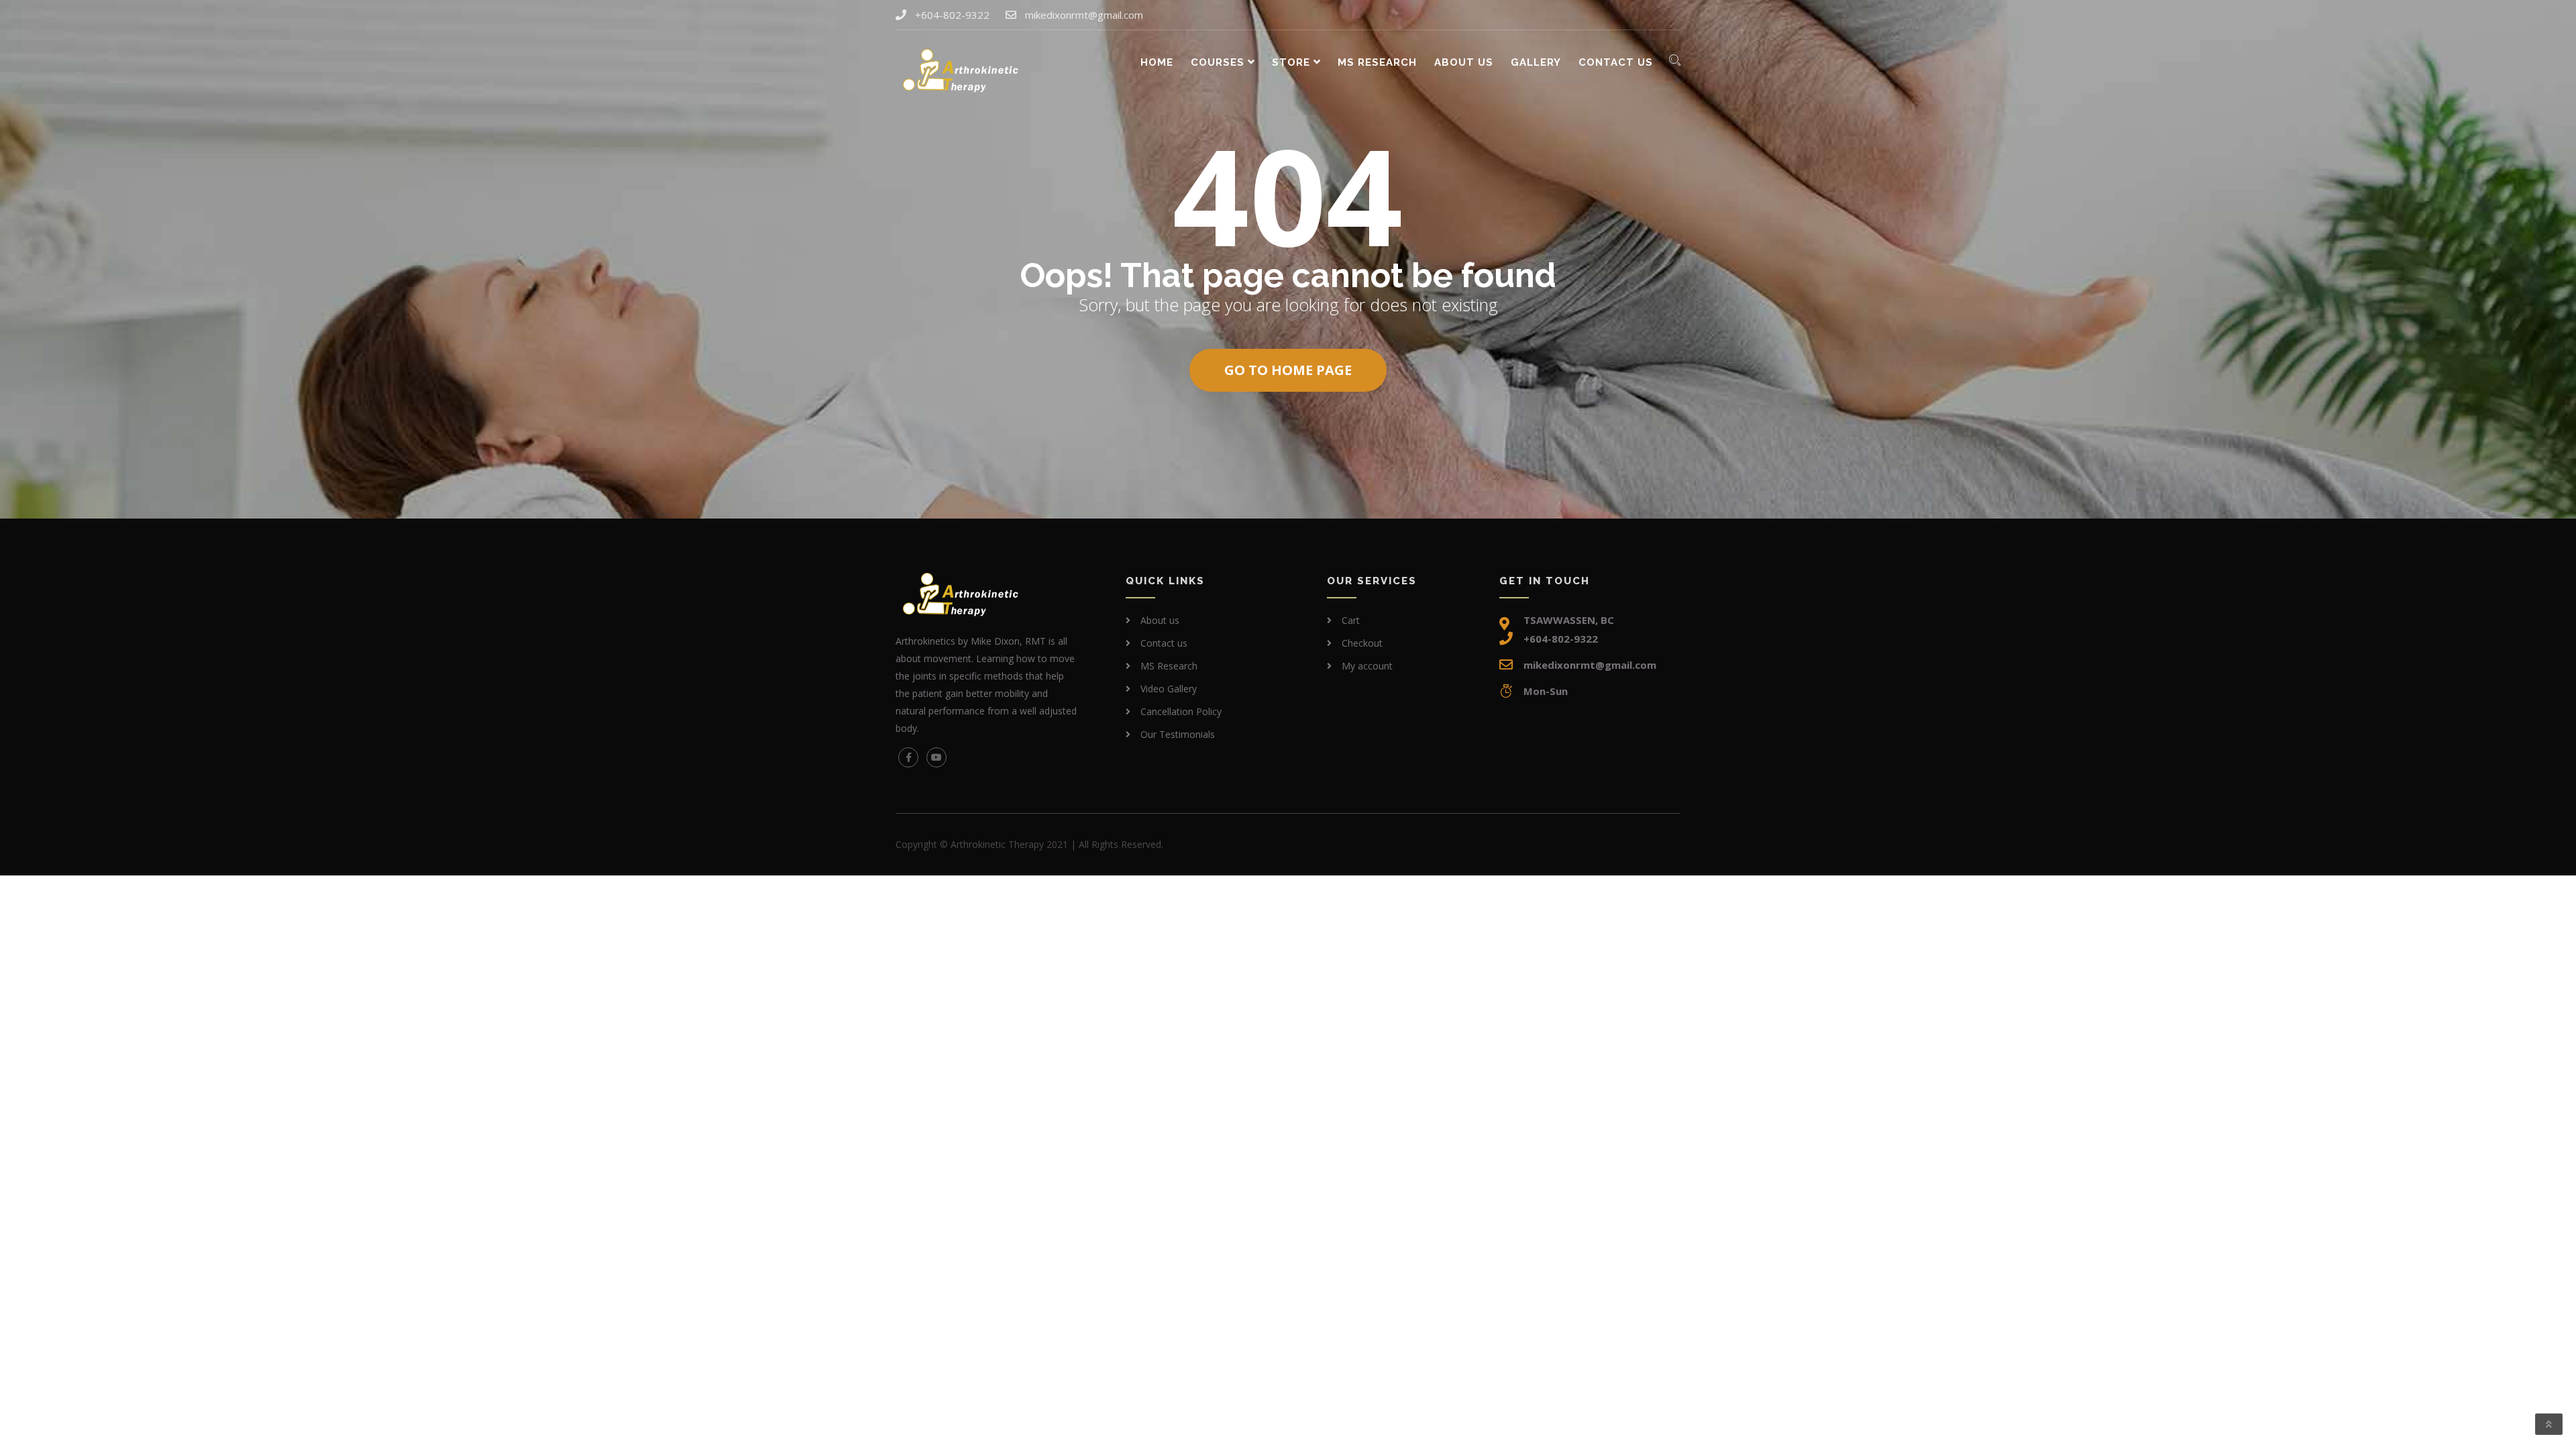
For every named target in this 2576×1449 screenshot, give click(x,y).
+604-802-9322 (952, 15)
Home (1157, 62)
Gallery (1536, 62)
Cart (1351, 620)
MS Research (1377, 62)
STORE (1291, 62)
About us (1464, 62)
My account (1367, 666)
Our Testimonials (1178, 734)
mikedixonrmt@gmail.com (1084, 15)
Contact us (1616, 62)
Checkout (1362, 643)
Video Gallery (1169, 689)
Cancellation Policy (1181, 711)
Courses (1218, 62)
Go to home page (1288, 370)
